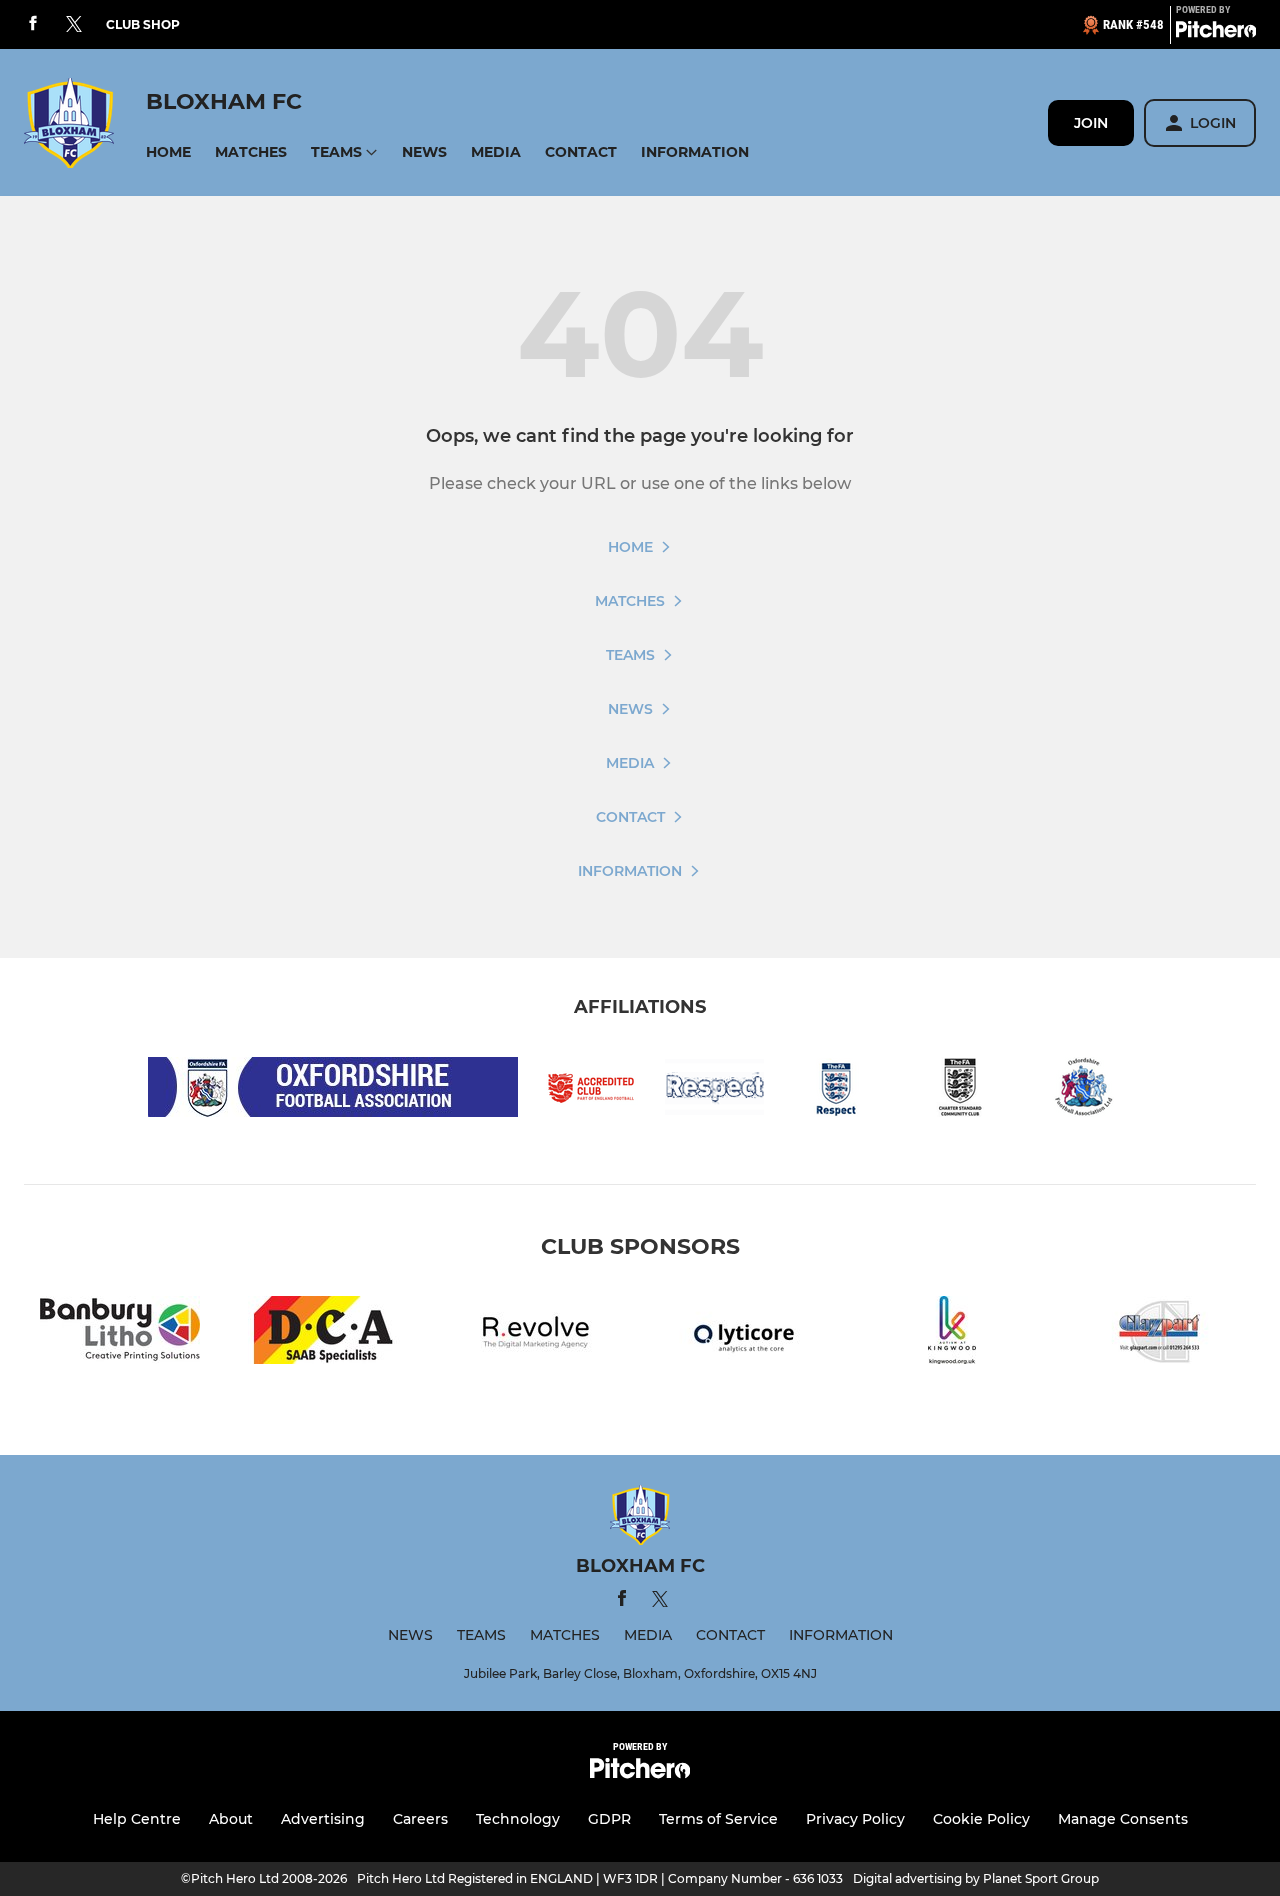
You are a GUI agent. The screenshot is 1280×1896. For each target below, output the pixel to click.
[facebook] (33, 24)
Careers (420, 1819)
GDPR (609, 1819)
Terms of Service (718, 1819)
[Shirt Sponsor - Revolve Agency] (536, 1333)
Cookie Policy (981, 1819)
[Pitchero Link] (1216, 33)
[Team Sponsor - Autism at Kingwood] (952, 1333)
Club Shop (143, 24)
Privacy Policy (855, 1819)
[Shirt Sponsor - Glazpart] (1160, 1333)
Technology (518, 1819)
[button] (168, 152)
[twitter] (74, 25)
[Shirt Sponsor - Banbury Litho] (120, 1333)
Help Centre (137, 1819)
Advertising (323, 1819)
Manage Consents (1123, 1819)
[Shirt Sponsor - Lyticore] (744, 1333)
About (231, 1819)
